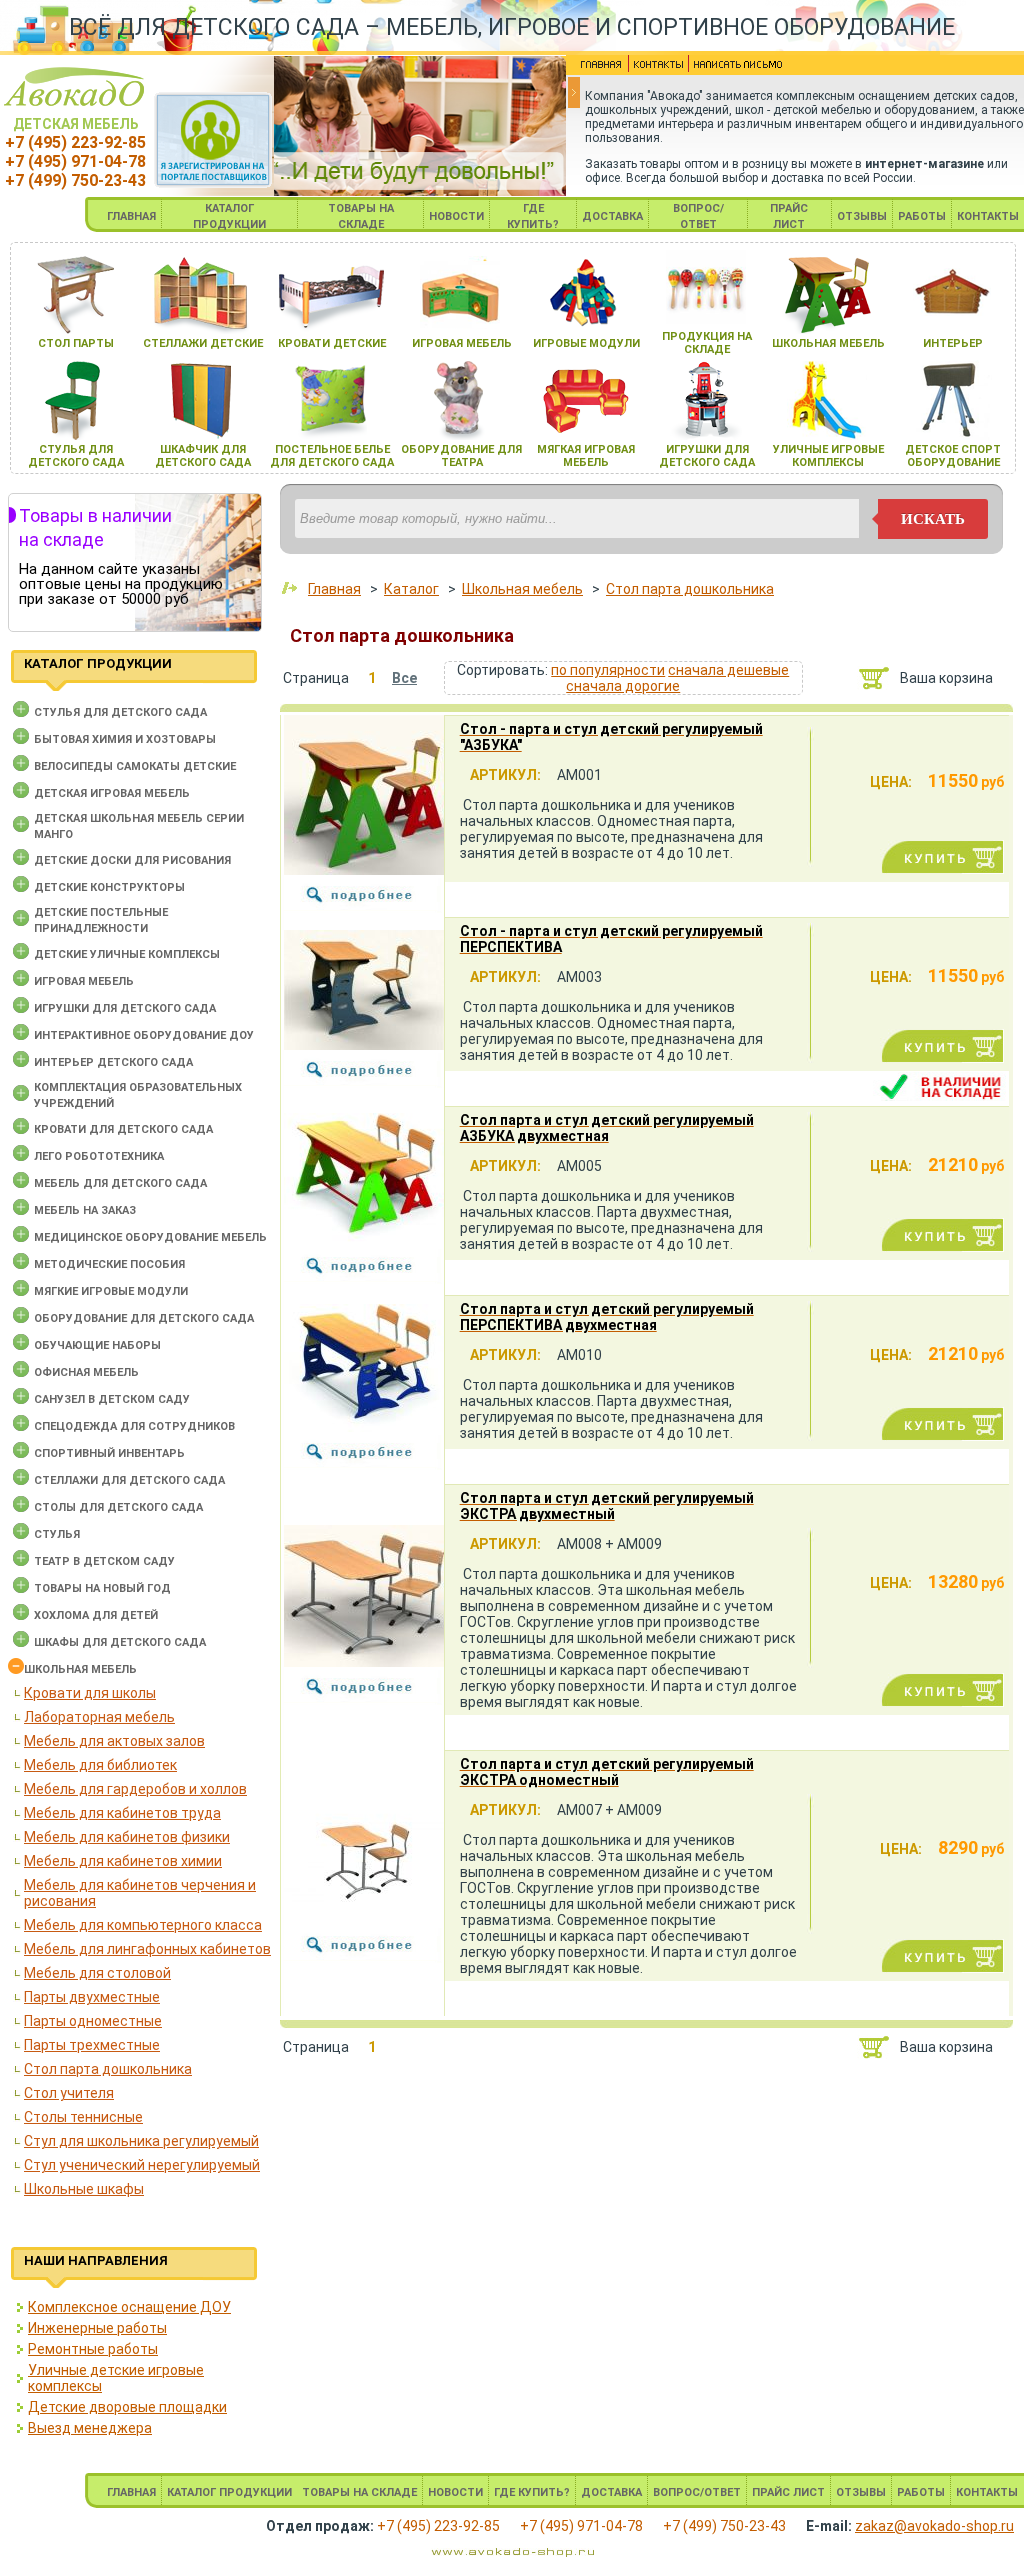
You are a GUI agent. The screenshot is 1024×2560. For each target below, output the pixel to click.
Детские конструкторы (109, 887)
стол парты (76, 343)
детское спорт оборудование (953, 456)
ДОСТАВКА (612, 216)
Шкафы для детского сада (120, 1642)
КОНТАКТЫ (988, 216)
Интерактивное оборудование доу (144, 1035)
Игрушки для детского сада (125, 1008)
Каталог (411, 589)
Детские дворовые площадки (127, 2407)
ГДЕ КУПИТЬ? (532, 2492)
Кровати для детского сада (123, 1129)
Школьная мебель (80, 1669)
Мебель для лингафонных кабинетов (147, 1949)
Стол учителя (69, 2093)
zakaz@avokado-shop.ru (934, 2526)
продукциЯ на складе (707, 343)
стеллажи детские (203, 343)
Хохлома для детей (96, 1615)
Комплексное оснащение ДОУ (129, 2307)
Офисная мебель (86, 1372)
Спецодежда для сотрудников (134, 1426)
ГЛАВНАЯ (131, 216)
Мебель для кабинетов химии (123, 1861)
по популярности (608, 670)
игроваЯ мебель (462, 343)
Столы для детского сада (118, 1507)
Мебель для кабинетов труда (122, 1813)
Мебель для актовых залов (114, 1741)
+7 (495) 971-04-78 (75, 161)
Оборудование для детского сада (144, 1318)
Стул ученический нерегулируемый (142, 2165)
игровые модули (586, 343)
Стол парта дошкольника (108, 2069)
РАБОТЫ (922, 216)
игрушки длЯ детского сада (707, 456)
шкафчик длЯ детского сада (203, 456)
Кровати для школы (90, 1693)
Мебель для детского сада (120, 1183)
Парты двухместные (92, 1997)
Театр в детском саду (104, 1561)
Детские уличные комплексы (127, 954)
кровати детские (332, 343)
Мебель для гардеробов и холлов (135, 1789)
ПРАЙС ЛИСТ (788, 2492)
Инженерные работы (97, 2328)
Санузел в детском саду (112, 1399)
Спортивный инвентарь (109, 1453)
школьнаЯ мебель (828, 343)
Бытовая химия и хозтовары (125, 739)
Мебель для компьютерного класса (143, 1925)
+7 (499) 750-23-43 (75, 180)
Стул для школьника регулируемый (141, 2141)
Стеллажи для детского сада (129, 1480)
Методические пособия (109, 1264)
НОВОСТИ (456, 216)
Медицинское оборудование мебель (150, 1237)
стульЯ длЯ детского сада (76, 456)
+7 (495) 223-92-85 (75, 142)
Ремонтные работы (93, 2349)
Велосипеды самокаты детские (135, 766)
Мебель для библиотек (100, 1765)
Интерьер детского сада (113, 1062)
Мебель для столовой (97, 1973)
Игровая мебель (84, 981)
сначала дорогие (623, 686)
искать (933, 519)
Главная (334, 589)
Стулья (57, 1534)
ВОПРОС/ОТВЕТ (697, 2492)
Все (404, 678)
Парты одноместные (93, 2021)
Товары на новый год (102, 1588)
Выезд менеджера (90, 2428)
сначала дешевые (728, 670)
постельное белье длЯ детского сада (332, 456)
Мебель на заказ (85, 1210)
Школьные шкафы (84, 2189)
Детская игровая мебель (112, 793)
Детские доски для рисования (132, 860)
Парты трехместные (92, 2045)
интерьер (953, 343)
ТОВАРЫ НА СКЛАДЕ (359, 2492)
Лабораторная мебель (99, 1717)
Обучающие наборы (97, 1345)
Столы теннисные (83, 2117)
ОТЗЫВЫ (862, 216)
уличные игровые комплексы (828, 456)
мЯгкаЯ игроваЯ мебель (586, 456)
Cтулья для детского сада (120, 712)
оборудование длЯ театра (461, 456)
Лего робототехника (99, 1156)
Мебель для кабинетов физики (127, 1837)
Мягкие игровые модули (111, 1291)
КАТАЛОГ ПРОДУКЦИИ (229, 2492)
